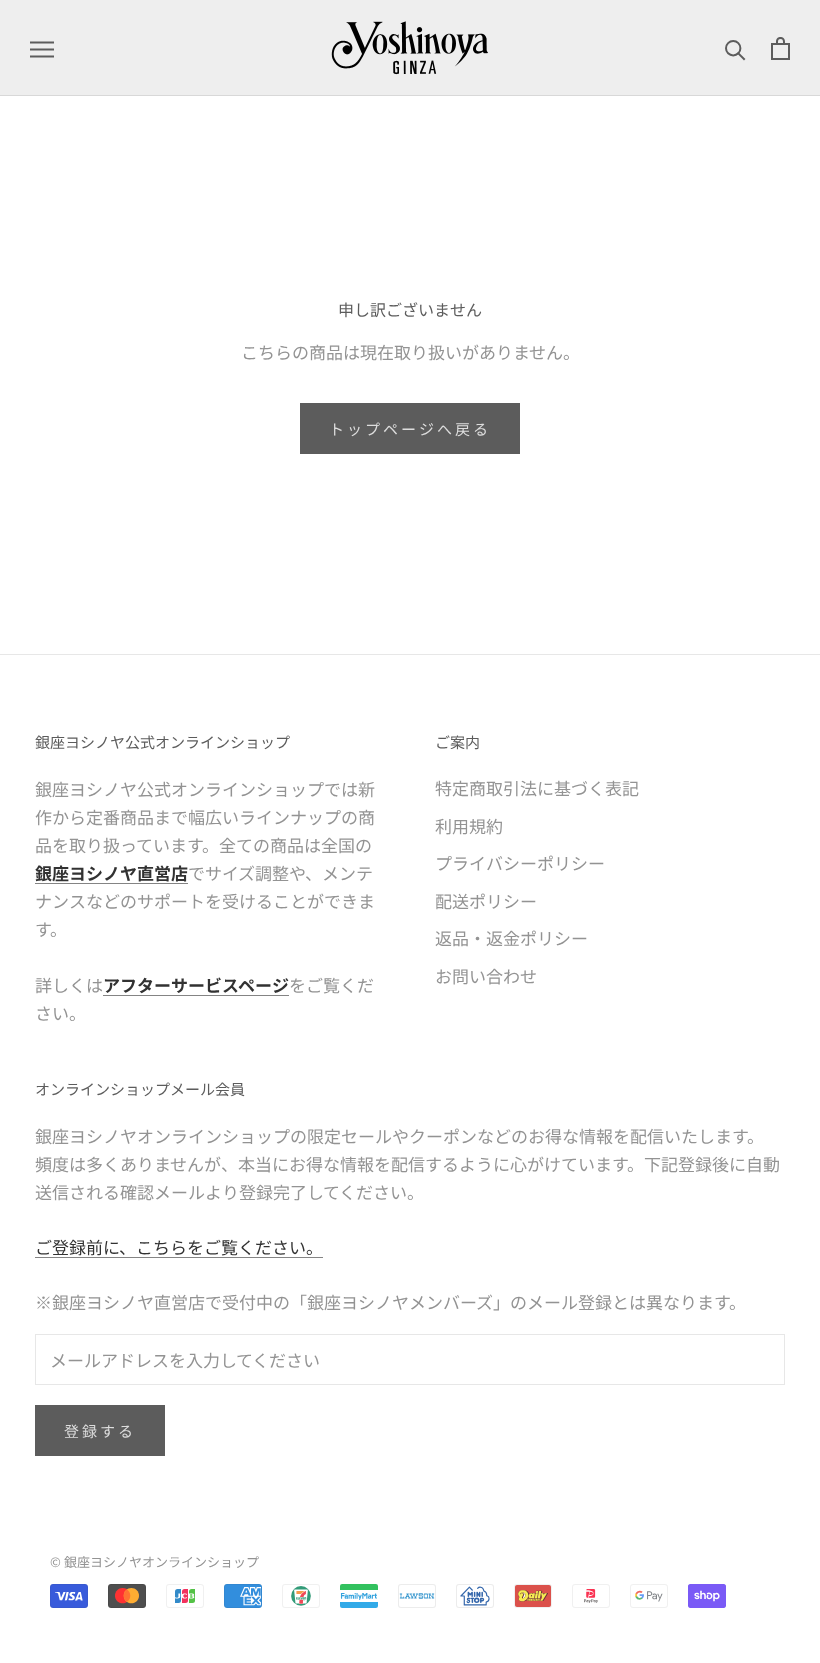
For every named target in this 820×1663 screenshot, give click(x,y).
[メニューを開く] (42, 48)
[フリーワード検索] (735, 48)
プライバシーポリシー (520, 862)
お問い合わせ (486, 975)
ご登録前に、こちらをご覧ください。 (179, 1246)
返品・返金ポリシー (511, 937)
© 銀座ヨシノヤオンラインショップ (154, 1561)
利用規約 (469, 825)
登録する (100, 1430)
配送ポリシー (486, 900)
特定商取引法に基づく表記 (537, 787)
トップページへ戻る (410, 428)
